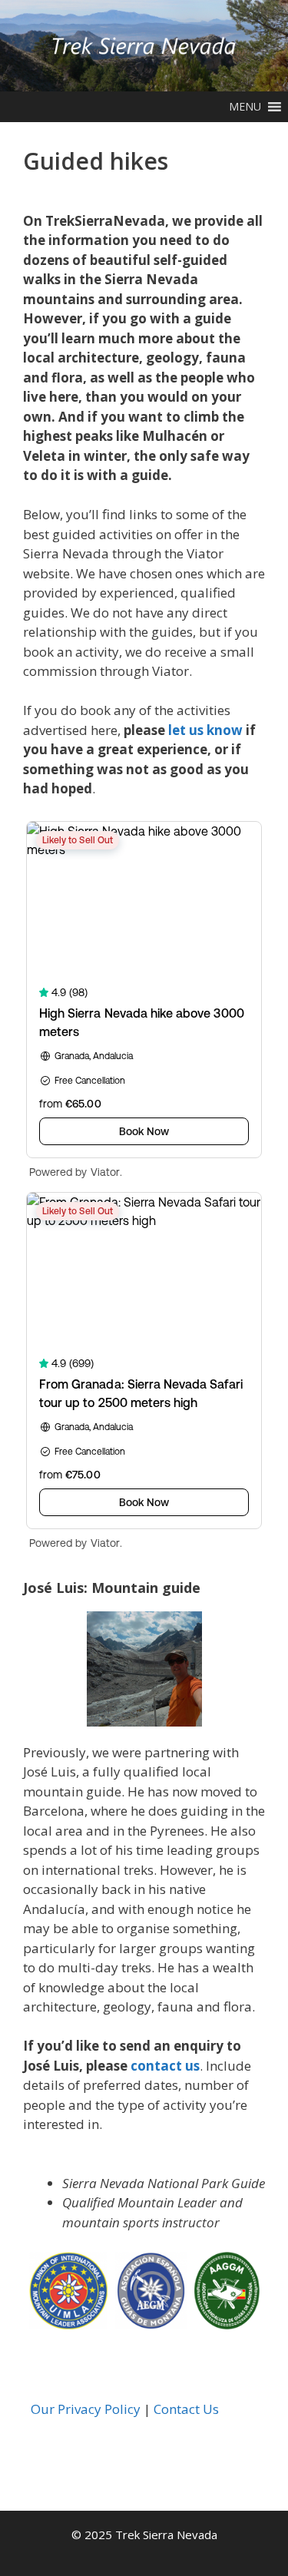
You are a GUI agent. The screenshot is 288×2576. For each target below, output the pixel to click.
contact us (165, 2066)
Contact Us (186, 2409)
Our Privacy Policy (86, 2409)
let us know (205, 730)
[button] (245, 107)
